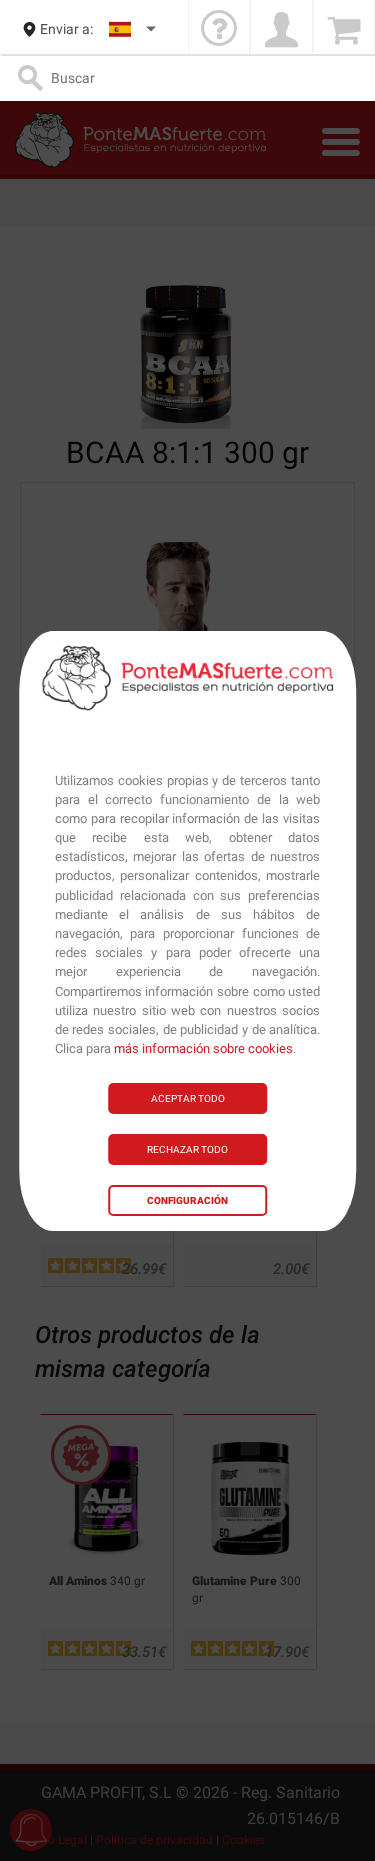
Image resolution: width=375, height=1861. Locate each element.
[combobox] (133, 29)
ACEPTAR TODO (188, 1098)
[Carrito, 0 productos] (344, 29)
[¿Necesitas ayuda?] (219, 29)
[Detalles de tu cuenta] (281, 29)
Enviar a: (66, 29)
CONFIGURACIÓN (187, 1200)
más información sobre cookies (203, 1048)
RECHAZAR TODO (187, 1149)
